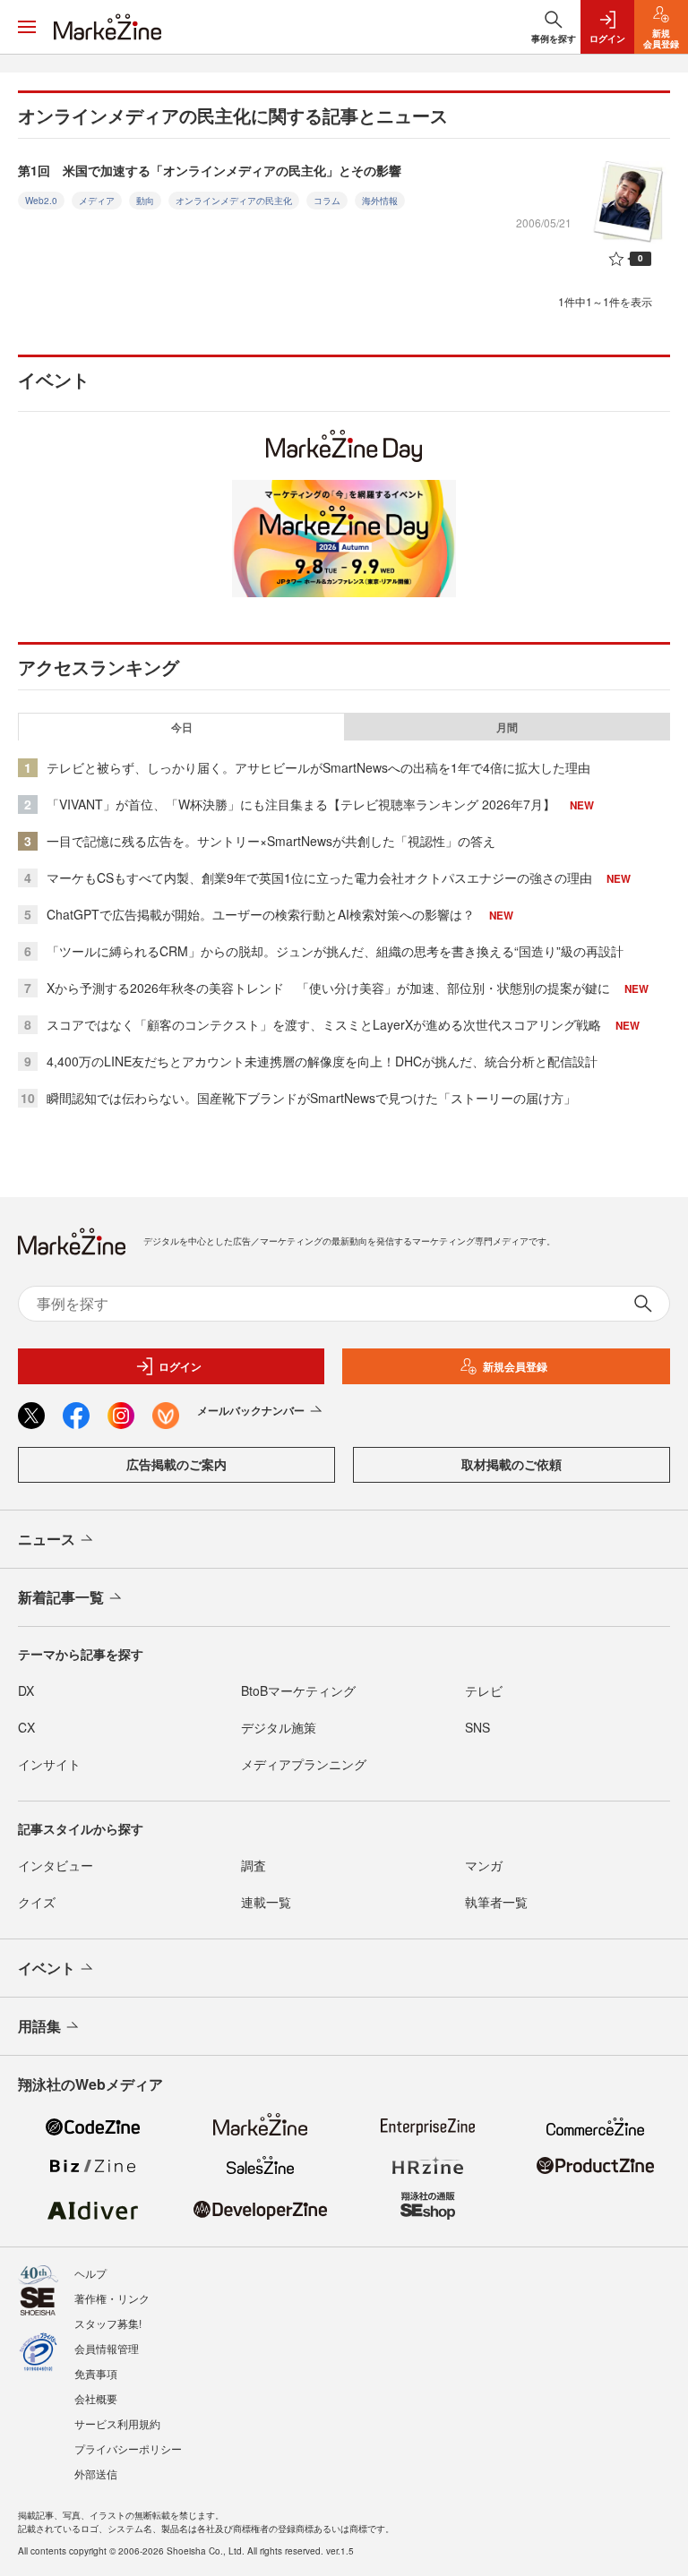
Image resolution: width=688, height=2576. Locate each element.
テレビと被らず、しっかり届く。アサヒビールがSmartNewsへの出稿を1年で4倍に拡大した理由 (318, 767)
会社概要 (96, 2398)
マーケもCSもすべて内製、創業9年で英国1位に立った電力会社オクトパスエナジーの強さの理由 (319, 877)
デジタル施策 (279, 1727)
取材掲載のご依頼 (512, 1464)
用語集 (39, 2026)
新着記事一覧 (61, 1597)
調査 (254, 1865)
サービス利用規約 (117, 2423)
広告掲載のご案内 (176, 1464)
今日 (182, 727)
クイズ (37, 1902)
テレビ (484, 1690)
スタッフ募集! (108, 2323)
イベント (47, 1968)
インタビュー (56, 1865)
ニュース (47, 1539)
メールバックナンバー (251, 1410)
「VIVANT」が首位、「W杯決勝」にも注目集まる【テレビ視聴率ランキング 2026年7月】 (301, 804)
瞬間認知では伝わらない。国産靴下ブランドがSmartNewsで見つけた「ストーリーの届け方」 (311, 1098)
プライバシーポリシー (128, 2448)
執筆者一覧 (496, 1902)
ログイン (180, 1366)
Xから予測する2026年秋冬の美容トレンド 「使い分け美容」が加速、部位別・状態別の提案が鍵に (328, 988)
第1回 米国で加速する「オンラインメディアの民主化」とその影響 (210, 170)
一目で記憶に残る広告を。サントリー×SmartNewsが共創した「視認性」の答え (271, 841)
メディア (97, 201)
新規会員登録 (515, 1366)
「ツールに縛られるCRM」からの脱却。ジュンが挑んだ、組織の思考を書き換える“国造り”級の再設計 (335, 951)
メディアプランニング (304, 1764)
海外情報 (380, 201)
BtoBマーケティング (298, 1690)
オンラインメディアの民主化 (234, 201)
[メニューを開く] (27, 27)
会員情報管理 (107, 2348)
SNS (477, 1727)
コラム (327, 201)
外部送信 (96, 2473)
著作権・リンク (112, 2298)
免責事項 (96, 2373)
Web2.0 (41, 201)
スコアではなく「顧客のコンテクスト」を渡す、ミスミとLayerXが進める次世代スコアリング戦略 (324, 1024)
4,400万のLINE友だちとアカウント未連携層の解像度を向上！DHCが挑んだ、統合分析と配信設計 (322, 1061)
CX (26, 1727)
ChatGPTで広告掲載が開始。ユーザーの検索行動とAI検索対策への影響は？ (261, 914)
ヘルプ (90, 2273)
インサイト (49, 1764)
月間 (507, 727)
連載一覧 (266, 1902)
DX (26, 1690)
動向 (145, 201)
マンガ (484, 1865)
